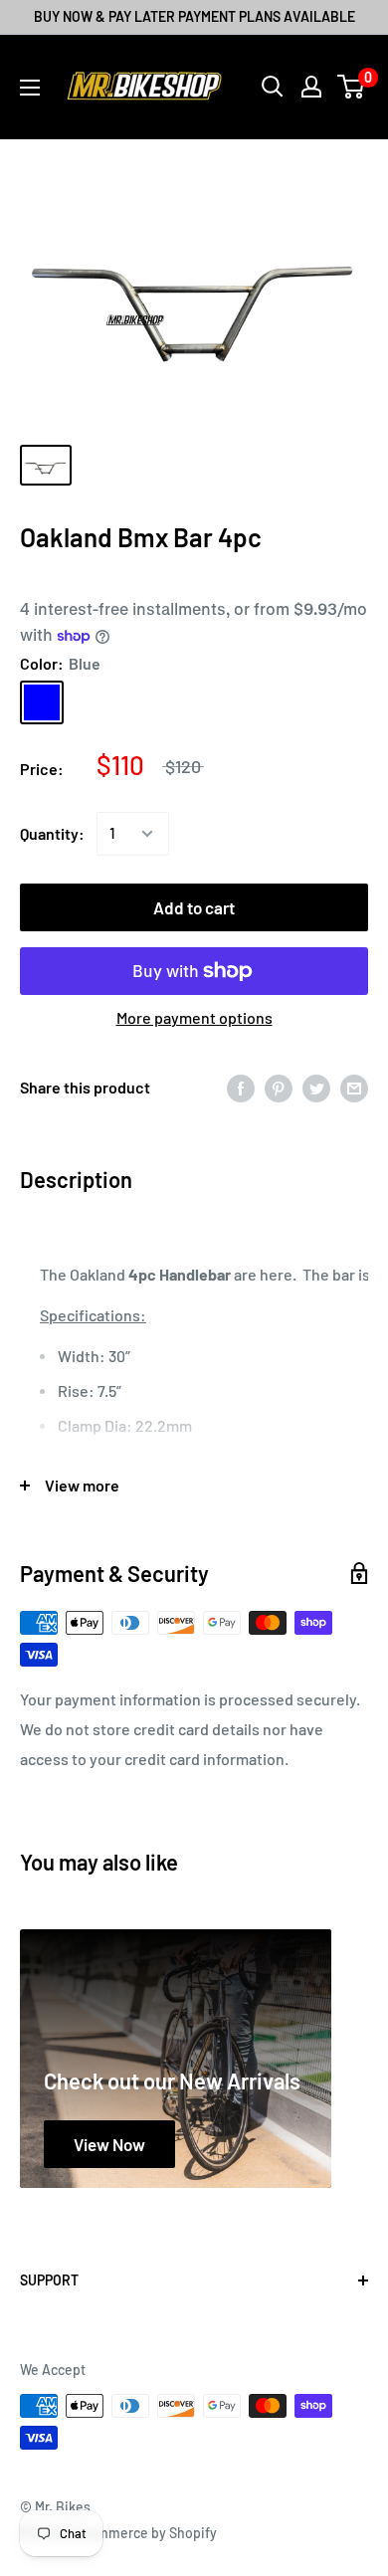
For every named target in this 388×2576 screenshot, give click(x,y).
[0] (352, 87)
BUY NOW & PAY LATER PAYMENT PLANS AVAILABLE (194, 16)
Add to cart (194, 907)
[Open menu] (30, 88)
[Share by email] (354, 1088)
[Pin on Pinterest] (279, 1088)
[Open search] (273, 87)
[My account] (311, 87)
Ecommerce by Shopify (145, 2533)
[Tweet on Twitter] (316, 1088)
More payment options (194, 1017)
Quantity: (52, 833)
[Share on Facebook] (241, 1088)
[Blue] (42, 702)
